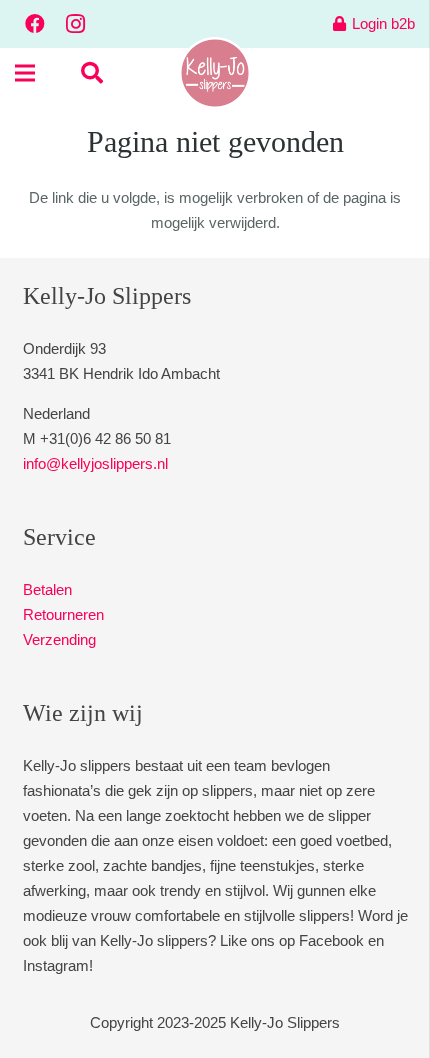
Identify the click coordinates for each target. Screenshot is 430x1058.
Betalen (47, 589)
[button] (92, 73)
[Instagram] (75, 24)
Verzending (59, 639)
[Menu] (25, 73)
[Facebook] (35, 24)
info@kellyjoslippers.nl (95, 463)
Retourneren (63, 614)
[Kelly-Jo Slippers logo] (215, 73)
